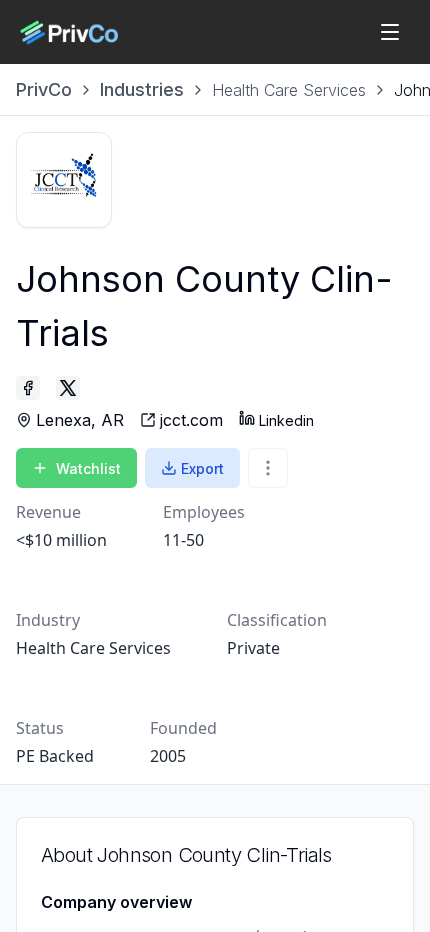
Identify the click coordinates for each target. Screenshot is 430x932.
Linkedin (286, 420)
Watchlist (88, 468)
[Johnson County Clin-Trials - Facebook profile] (28, 388)
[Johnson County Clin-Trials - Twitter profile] (68, 388)
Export (202, 468)
